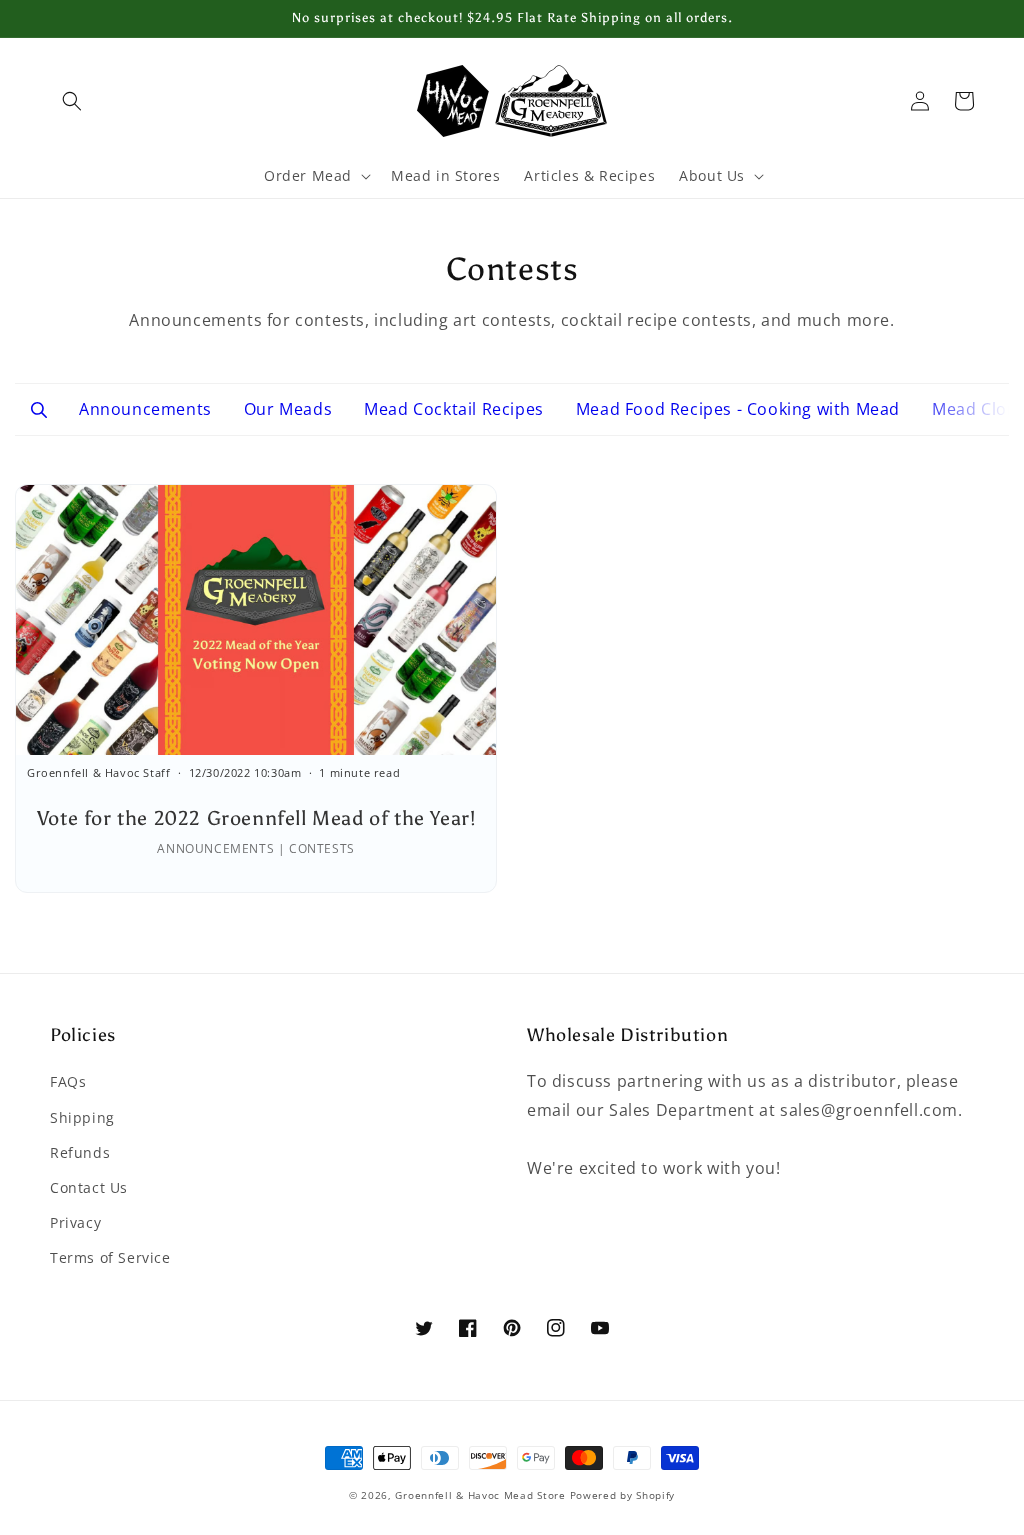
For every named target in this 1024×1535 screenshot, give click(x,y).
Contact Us (89, 1187)
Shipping (82, 1117)
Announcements (145, 409)
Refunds (80, 1152)
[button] (72, 101)
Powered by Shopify (623, 1495)
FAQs (68, 1081)
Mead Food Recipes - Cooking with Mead (738, 409)
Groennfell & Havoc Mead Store (480, 1495)
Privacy (75, 1222)
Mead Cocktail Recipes (454, 409)
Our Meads (288, 409)
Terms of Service (110, 1257)
